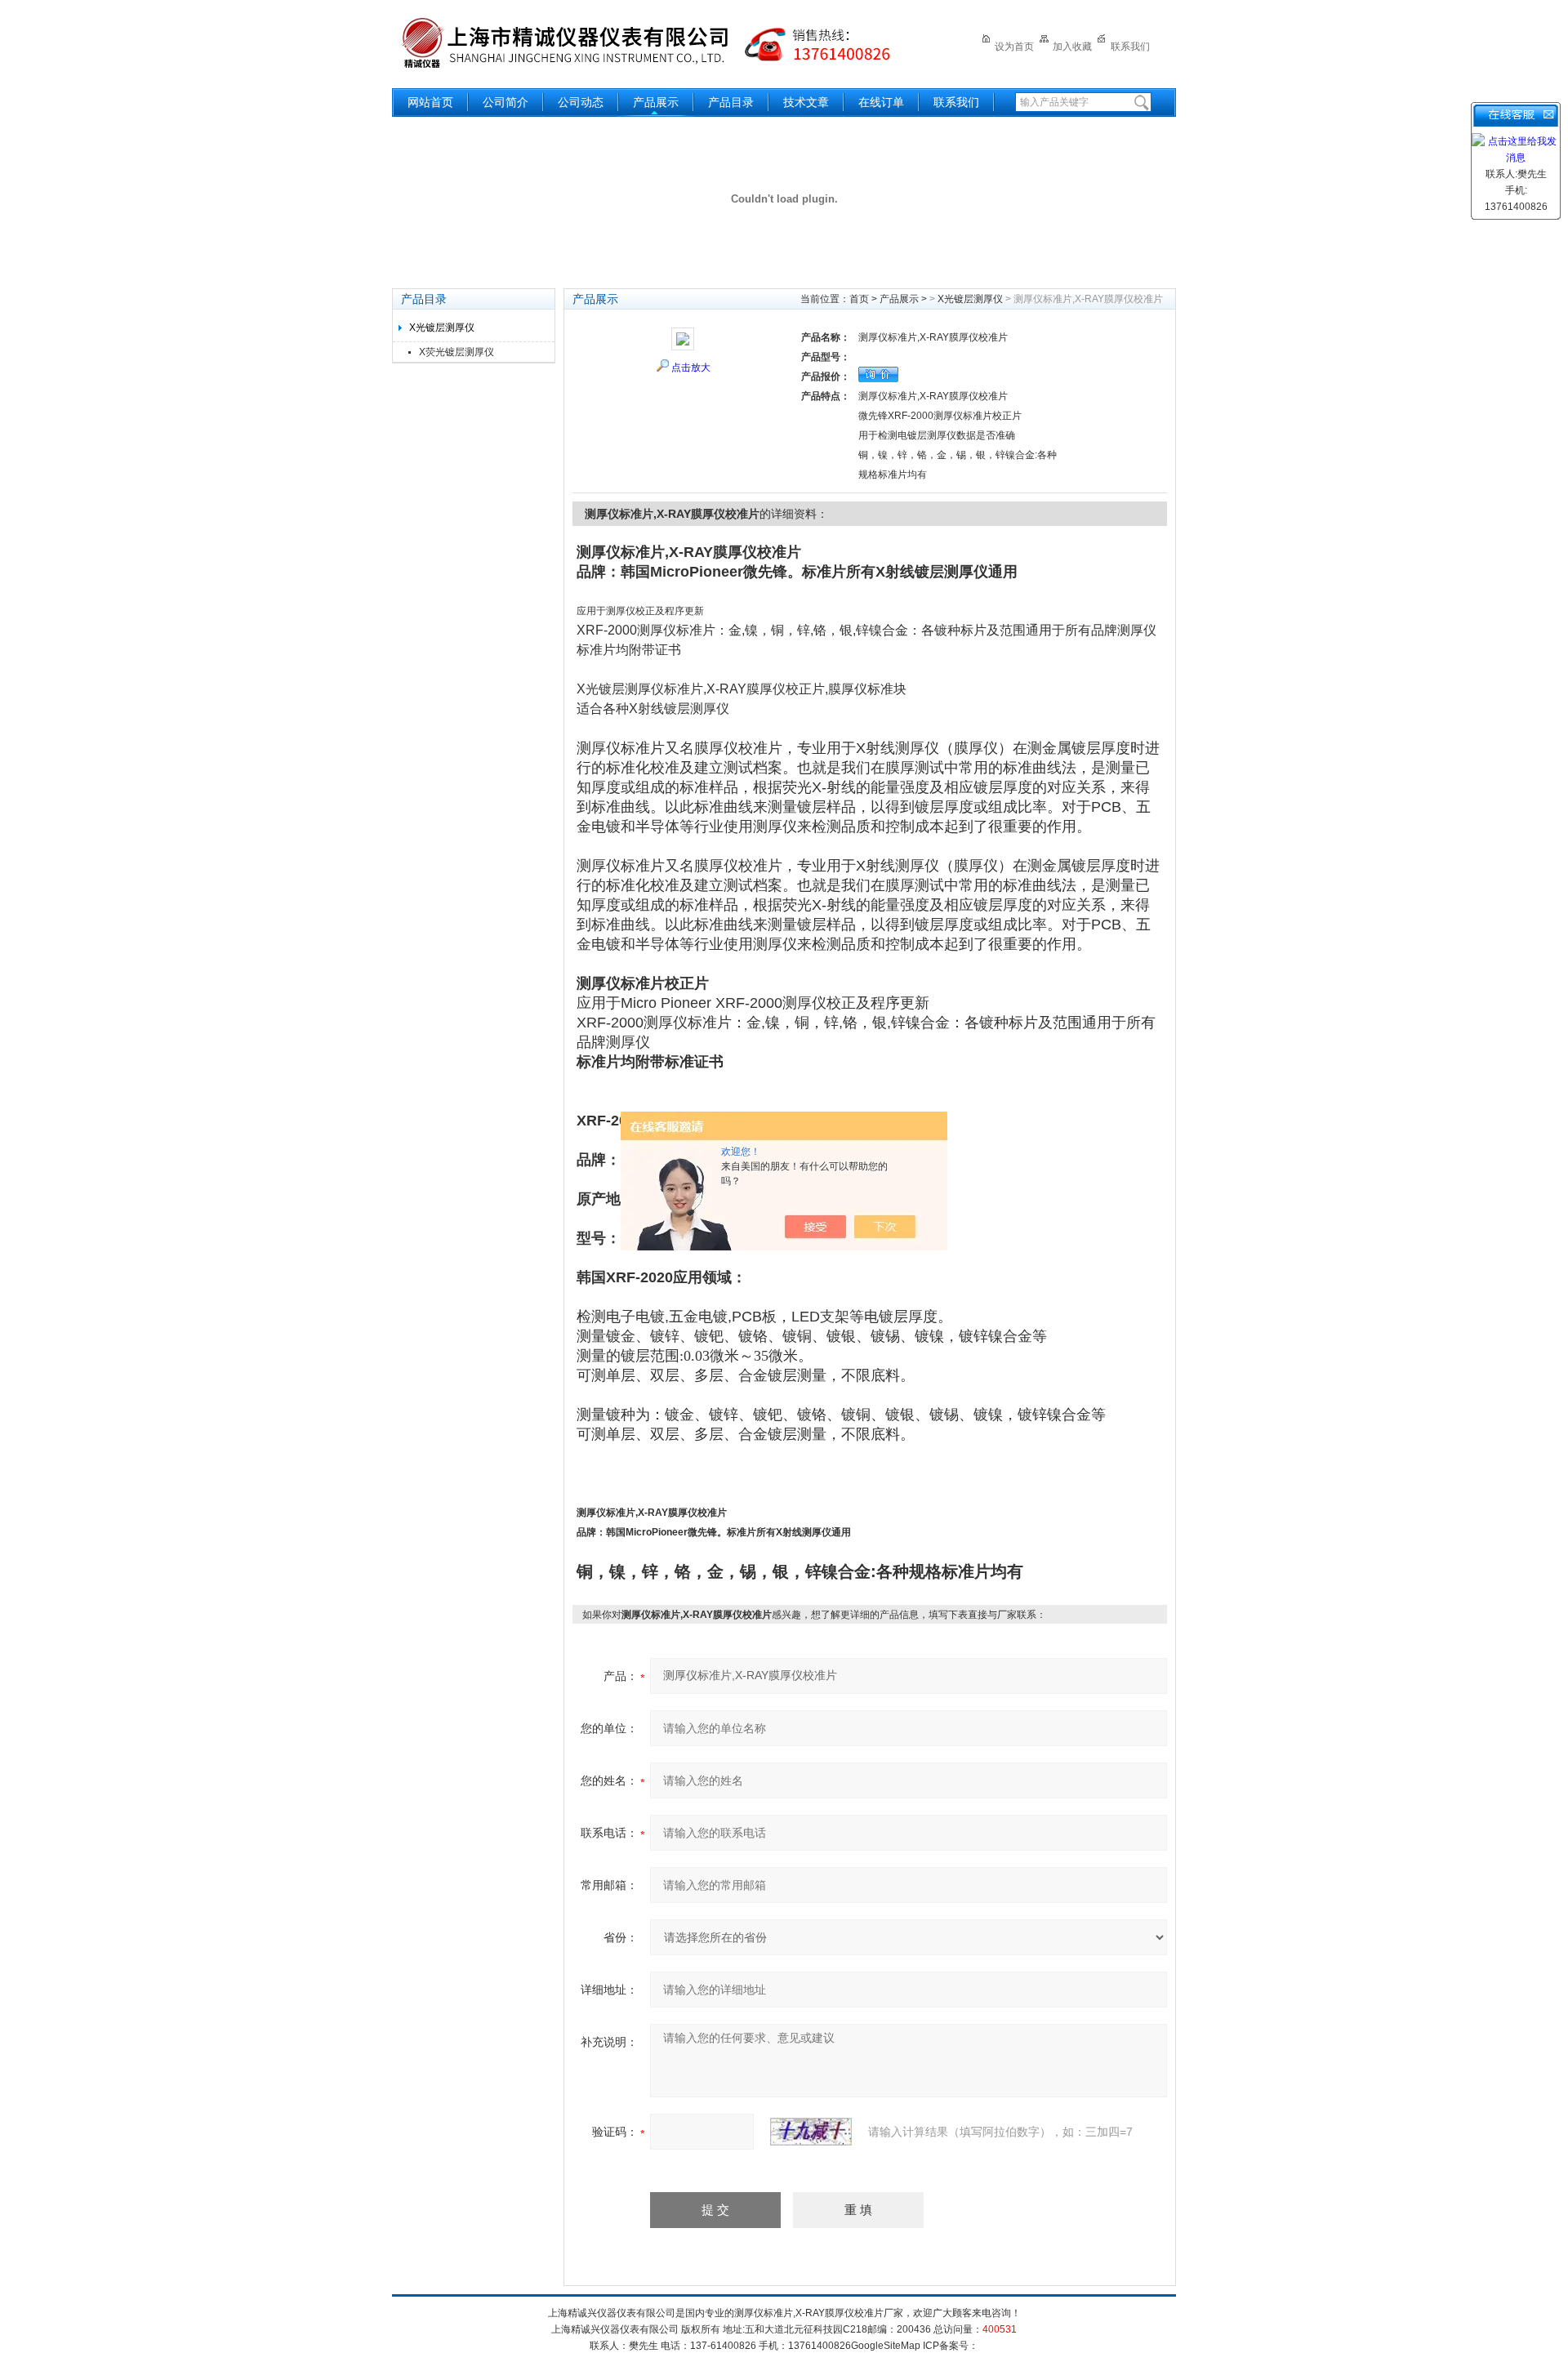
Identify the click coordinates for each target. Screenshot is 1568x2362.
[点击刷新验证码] (811, 2132)
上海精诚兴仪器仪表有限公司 (657, 43)
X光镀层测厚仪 (442, 328)
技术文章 (806, 103)
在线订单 (881, 103)
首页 (859, 299)
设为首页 (1014, 47)
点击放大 (691, 368)
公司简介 (506, 103)
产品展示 (656, 103)
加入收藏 (1072, 47)
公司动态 (581, 103)
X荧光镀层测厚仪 (457, 352)
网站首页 (430, 103)
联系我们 (1130, 47)
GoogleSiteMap (886, 2346)
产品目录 (731, 103)
